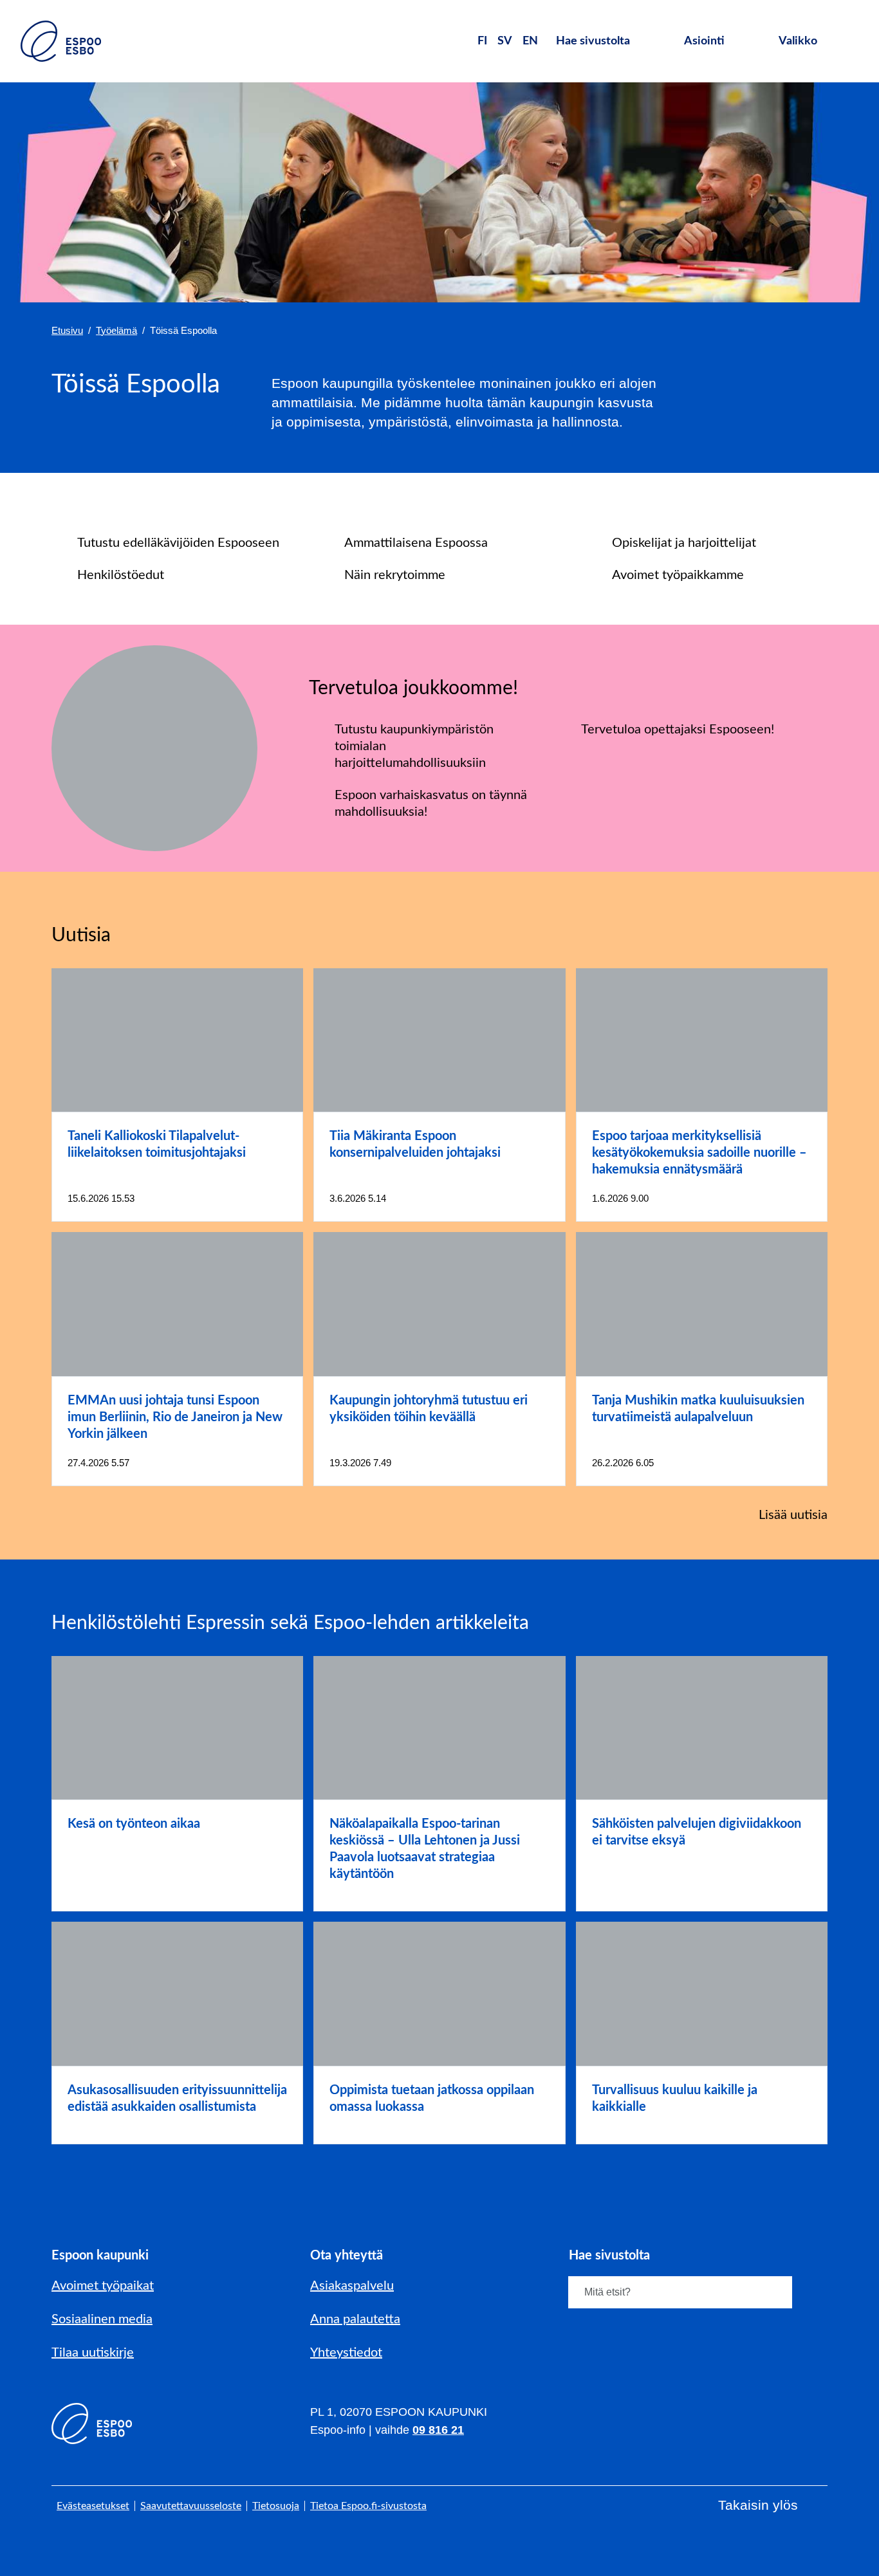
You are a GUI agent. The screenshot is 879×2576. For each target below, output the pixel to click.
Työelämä (116, 330)
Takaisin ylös (758, 2505)
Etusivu (67, 330)
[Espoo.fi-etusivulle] (61, 41)
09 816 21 (438, 2430)
